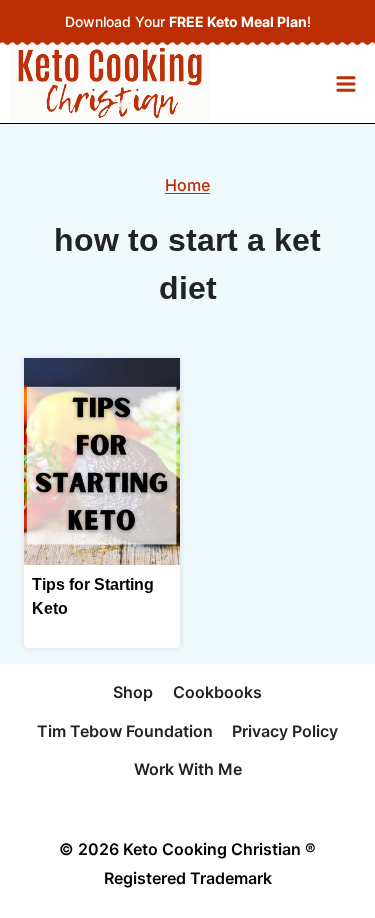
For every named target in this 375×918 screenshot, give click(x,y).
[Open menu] (345, 83)
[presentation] (102, 461)
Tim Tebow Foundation (125, 731)
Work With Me (188, 769)
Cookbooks (217, 692)
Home (187, 185)
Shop (133, 692)
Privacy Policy (285, 731)
